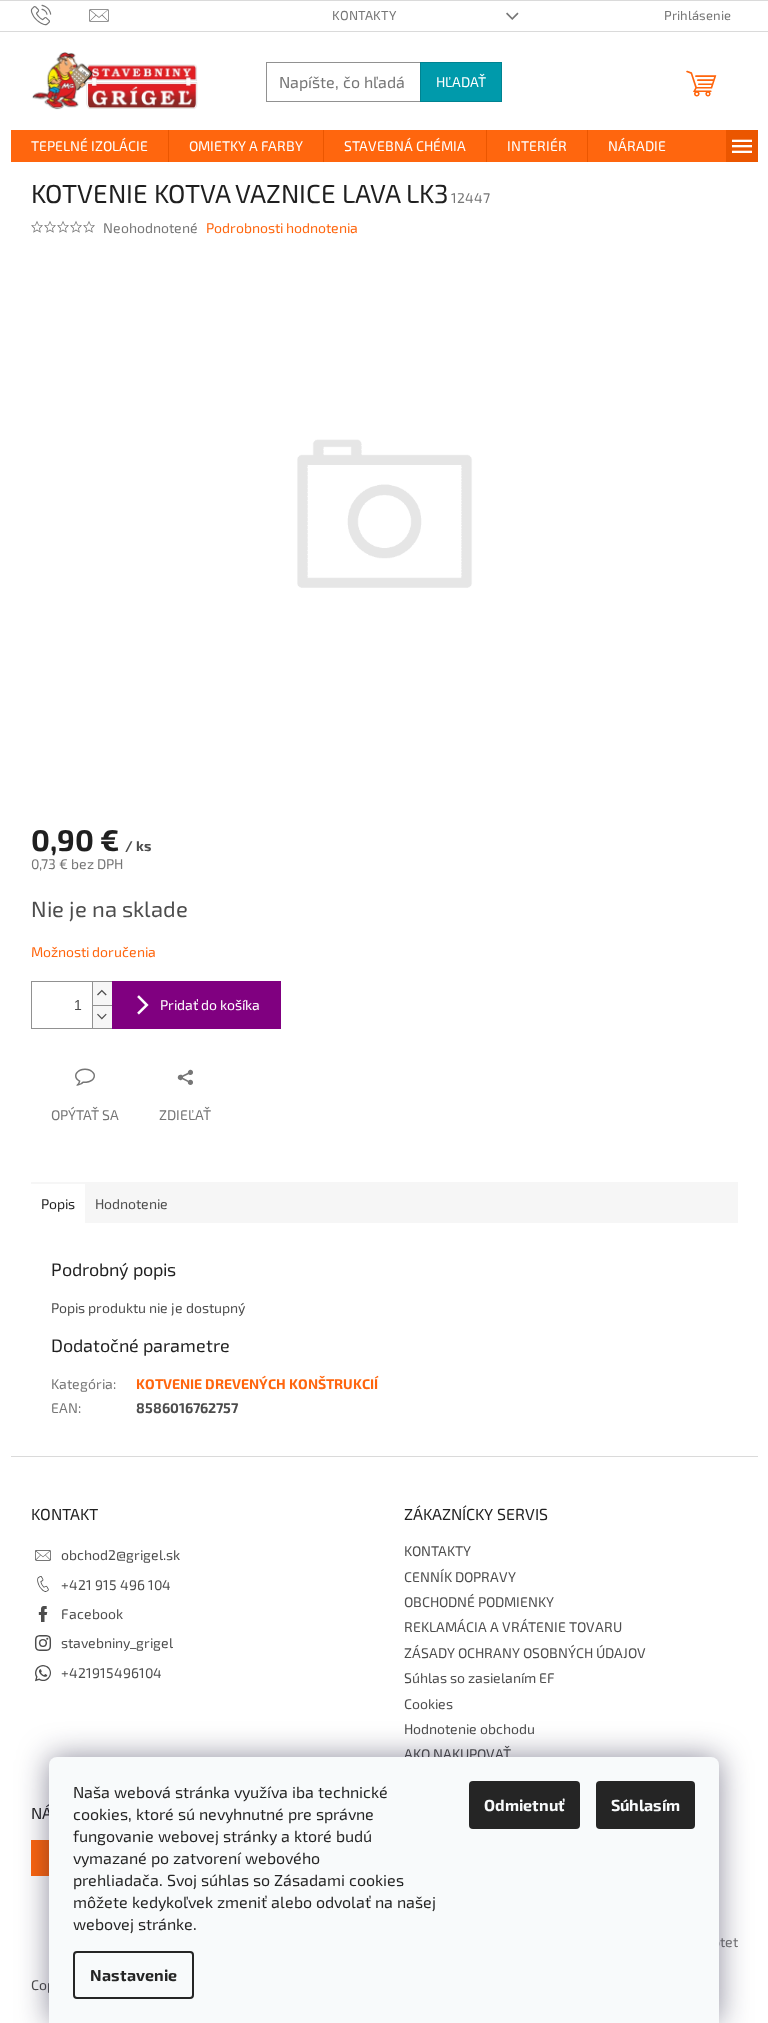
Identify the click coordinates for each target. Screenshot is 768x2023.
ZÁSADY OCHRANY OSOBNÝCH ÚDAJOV (525, 1652)
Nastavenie (133, 1974)
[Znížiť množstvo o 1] (102, 1016)
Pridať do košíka (210, 1004)
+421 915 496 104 (116, 1584)
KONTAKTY (364, 15)
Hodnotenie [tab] (131, 1203)
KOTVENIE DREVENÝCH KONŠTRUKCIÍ (257, 1383)
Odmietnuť (524, 1804)
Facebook (92, 1613)
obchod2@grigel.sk (120, 1554)
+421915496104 (111, 1672)
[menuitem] (89, 146)
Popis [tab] (58, 1203)
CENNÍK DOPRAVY (460, 1576)
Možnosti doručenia (93, 951)
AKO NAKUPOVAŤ (457, 1753)
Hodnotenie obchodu (469, 1728)
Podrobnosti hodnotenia (282, 227)
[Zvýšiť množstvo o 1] (102, 993)
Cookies (428, 1703)
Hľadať (461, 81)
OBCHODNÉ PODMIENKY (479, 1601)
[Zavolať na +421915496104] (60, 14)
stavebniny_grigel (117, 1642)
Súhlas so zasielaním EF (479, 1677)
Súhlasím (645, 1804)
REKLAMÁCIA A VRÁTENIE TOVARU (513, 1626)
